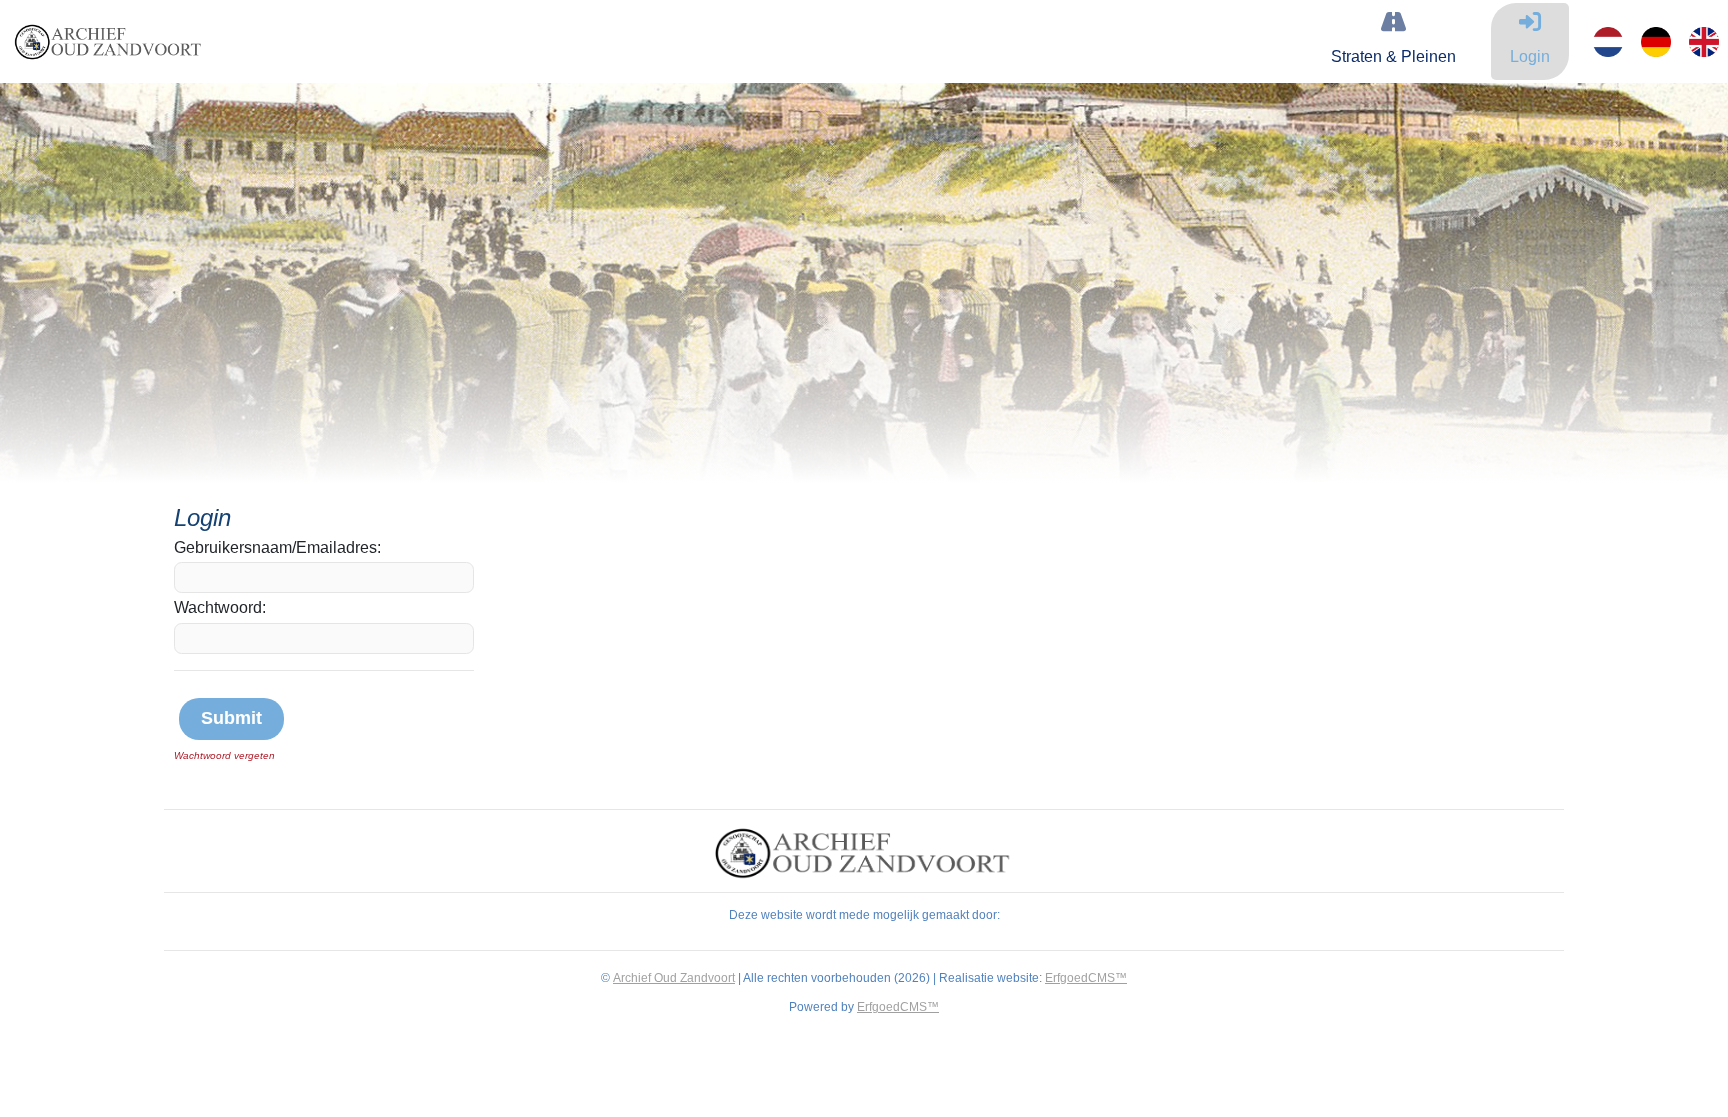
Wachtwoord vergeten (224, 755)
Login (1530, 56)
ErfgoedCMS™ (1086, 978)
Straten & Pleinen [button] (1393, 56)
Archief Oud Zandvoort (674, 978)
